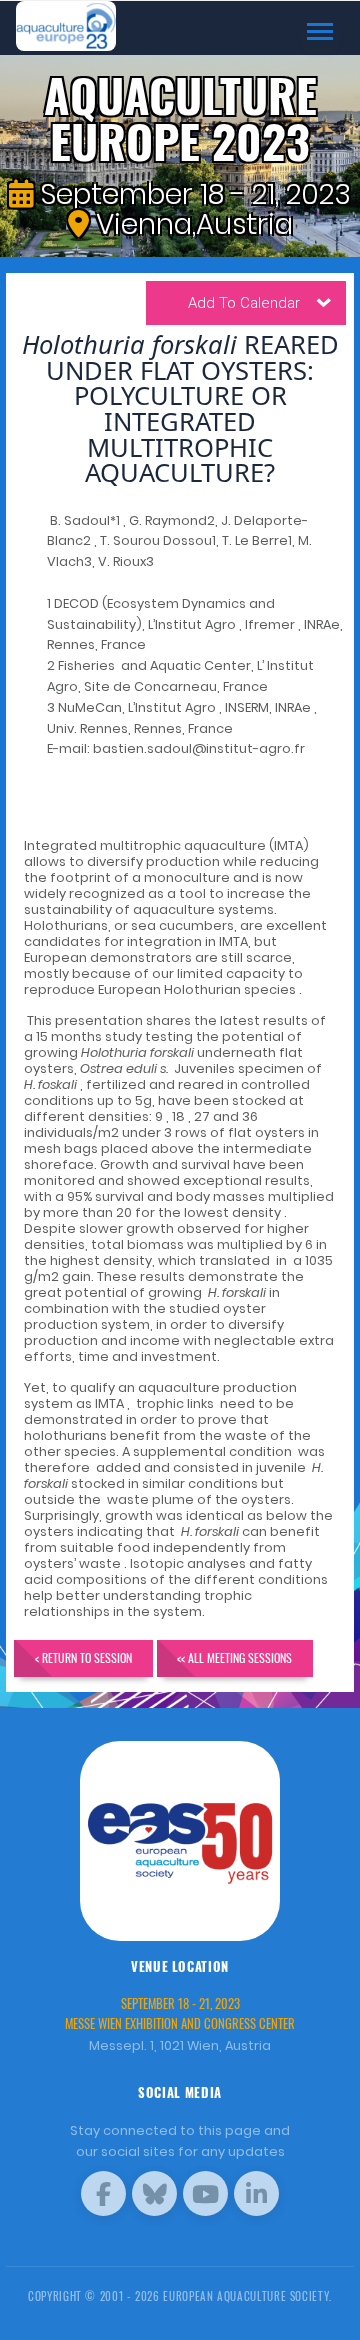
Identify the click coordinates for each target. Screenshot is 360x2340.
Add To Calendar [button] (244, 303)
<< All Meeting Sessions (234, 1657)
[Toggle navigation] (320, 31)
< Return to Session (83, 1657)
